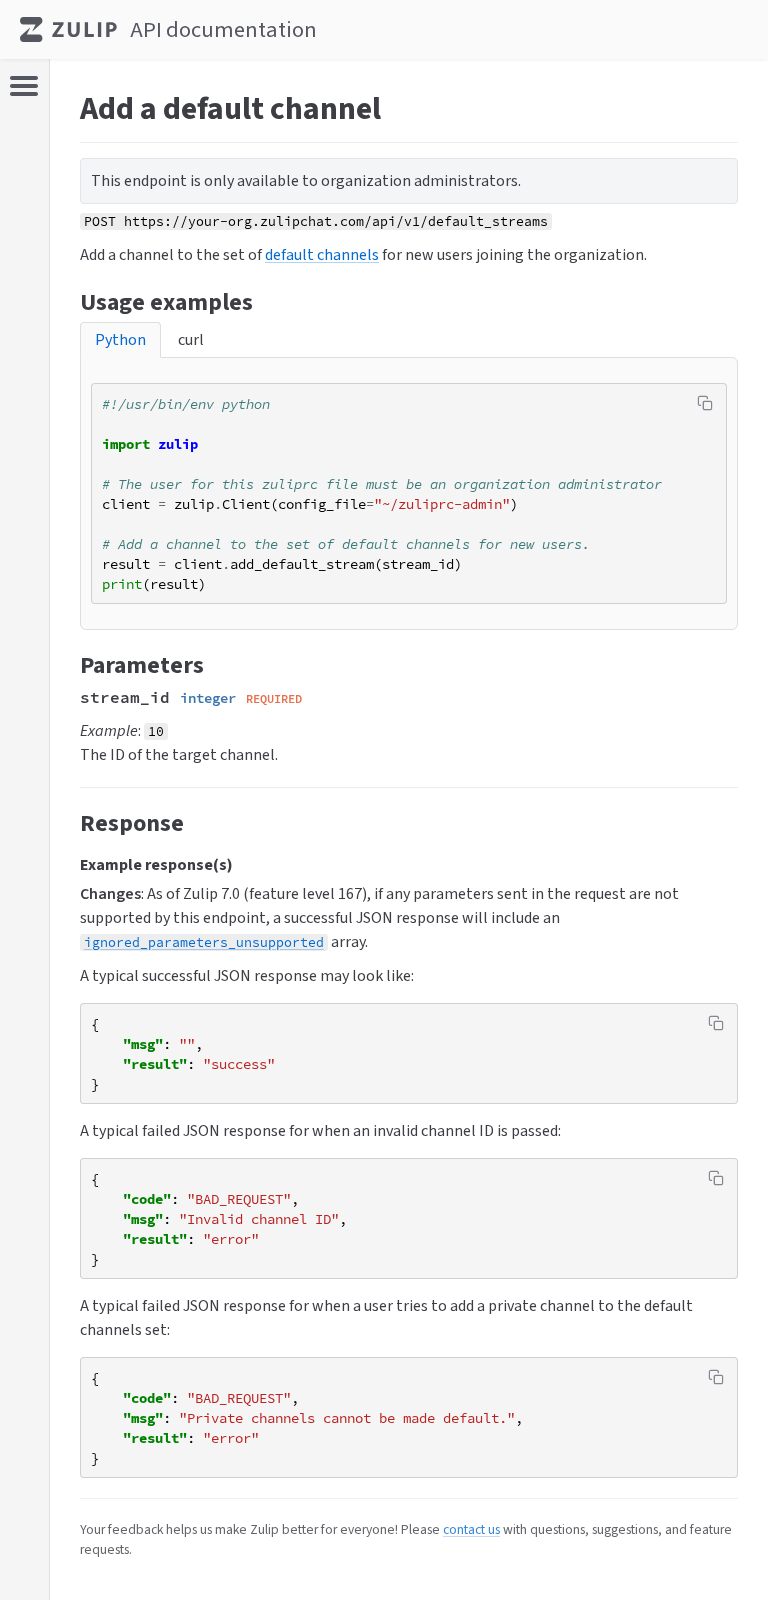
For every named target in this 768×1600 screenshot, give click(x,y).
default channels (322, 254)
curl (191, 339)
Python (120, 339)
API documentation (223, 29)
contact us (471, 1529)
